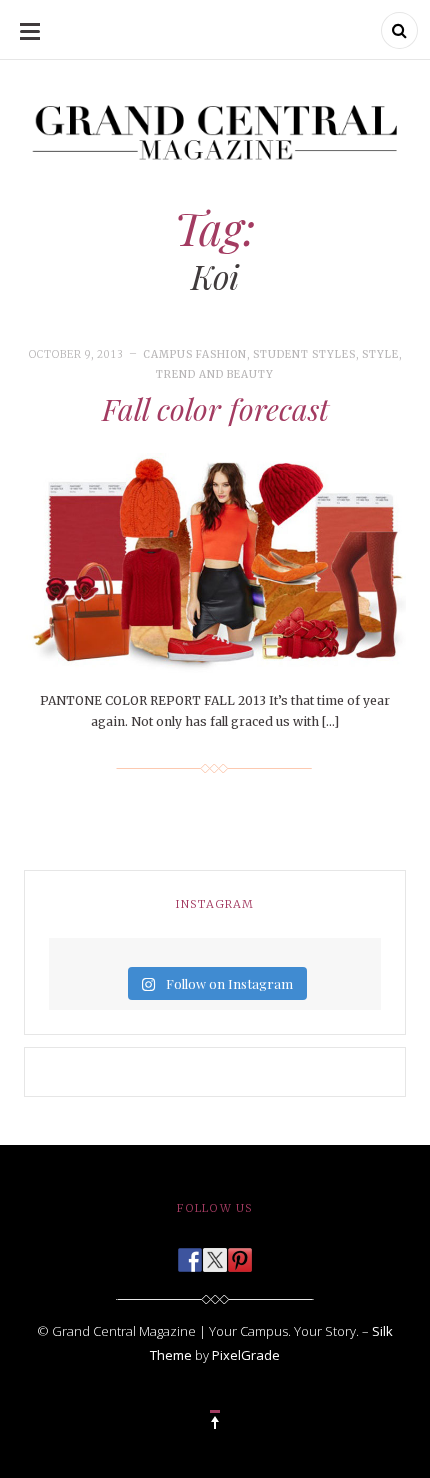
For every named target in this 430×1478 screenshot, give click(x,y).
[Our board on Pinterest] (240, 1254)
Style (380, 354)
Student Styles (304, 354)
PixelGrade (246, 1355)
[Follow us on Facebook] (190, 1254)
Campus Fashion (195, 354)
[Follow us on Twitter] (215, 1254)
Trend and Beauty (215, 374)
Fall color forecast (215, 409)
